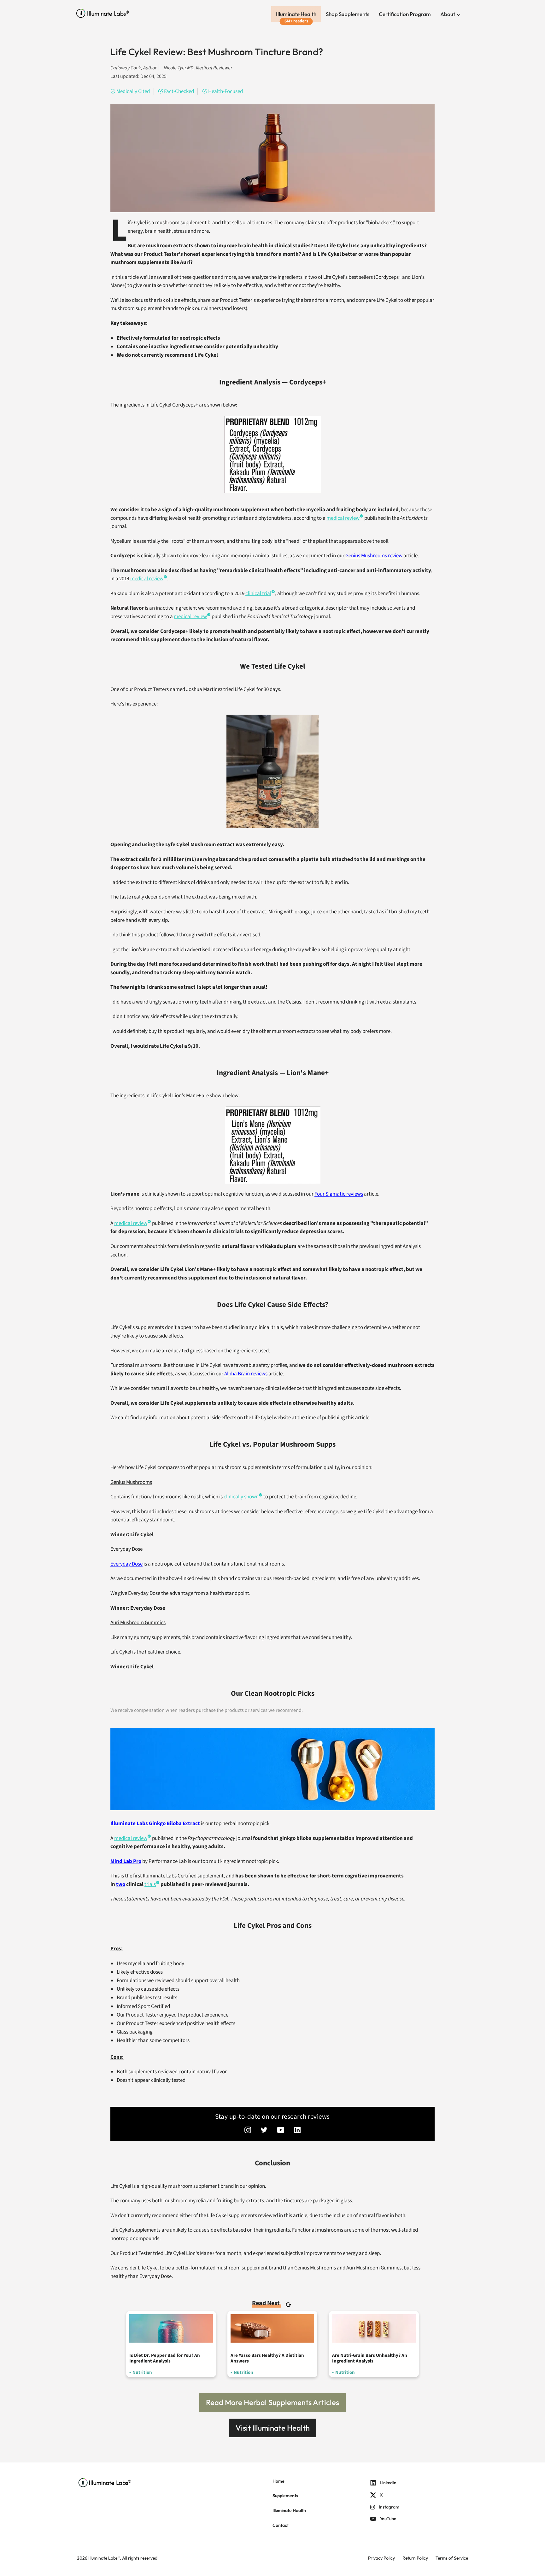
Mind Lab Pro (126, 1861)
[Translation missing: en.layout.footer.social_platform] (248, 2131)
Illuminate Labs (103, 2558)
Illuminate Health (296, 14)
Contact (281, 2525)
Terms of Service (452, 2558)
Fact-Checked (179, 91)
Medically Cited (133, 91)
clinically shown (241, 1497)
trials (150, 1884)
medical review (343, 518)
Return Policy (415, 2558)
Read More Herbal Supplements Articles (272, 2402)
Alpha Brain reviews (246, 1374)
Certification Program (405, 14)
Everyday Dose (126, 1564)
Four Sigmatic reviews (339, 1194)
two (121, 1884)
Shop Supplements (348, 14)
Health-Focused (226, 91)
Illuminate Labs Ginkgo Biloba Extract (155, 1824)
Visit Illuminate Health (273, 2428)
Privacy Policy (381, 2558)
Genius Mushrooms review (374, 556)
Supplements (285, 2496)
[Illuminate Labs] (103, 13)
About (448, 14)
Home (278, 2481)
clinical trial (258, 594)
